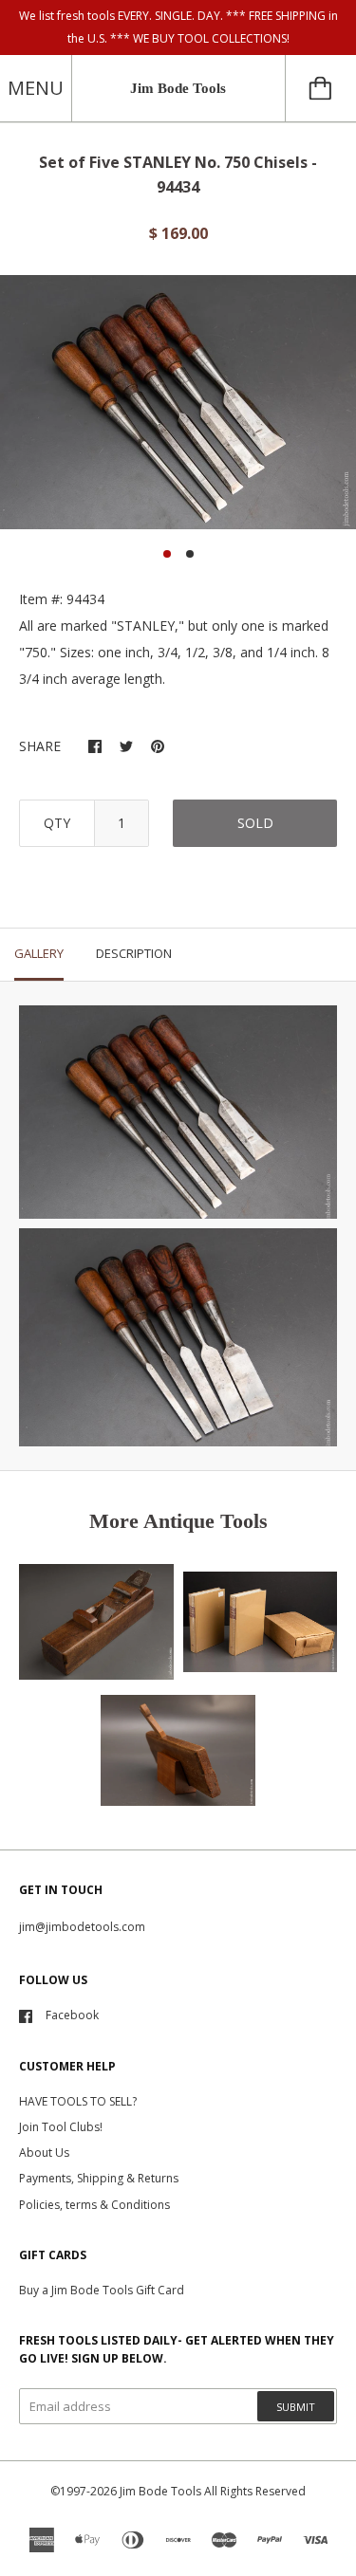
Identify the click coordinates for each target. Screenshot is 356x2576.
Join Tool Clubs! (61, 2127)
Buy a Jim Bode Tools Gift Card (102, 2290)
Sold (255, 823)
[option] (178, 402)
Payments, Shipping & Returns (99, 2178)
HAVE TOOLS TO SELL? (78, 2101)
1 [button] (167, 554)
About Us (44, 2153)
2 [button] (190, 554)
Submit (296, 2407)
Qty (57, 823)
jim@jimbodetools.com (82, 1927)
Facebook (72, 2015)
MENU (36, 88)
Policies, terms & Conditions (94, 2205)
